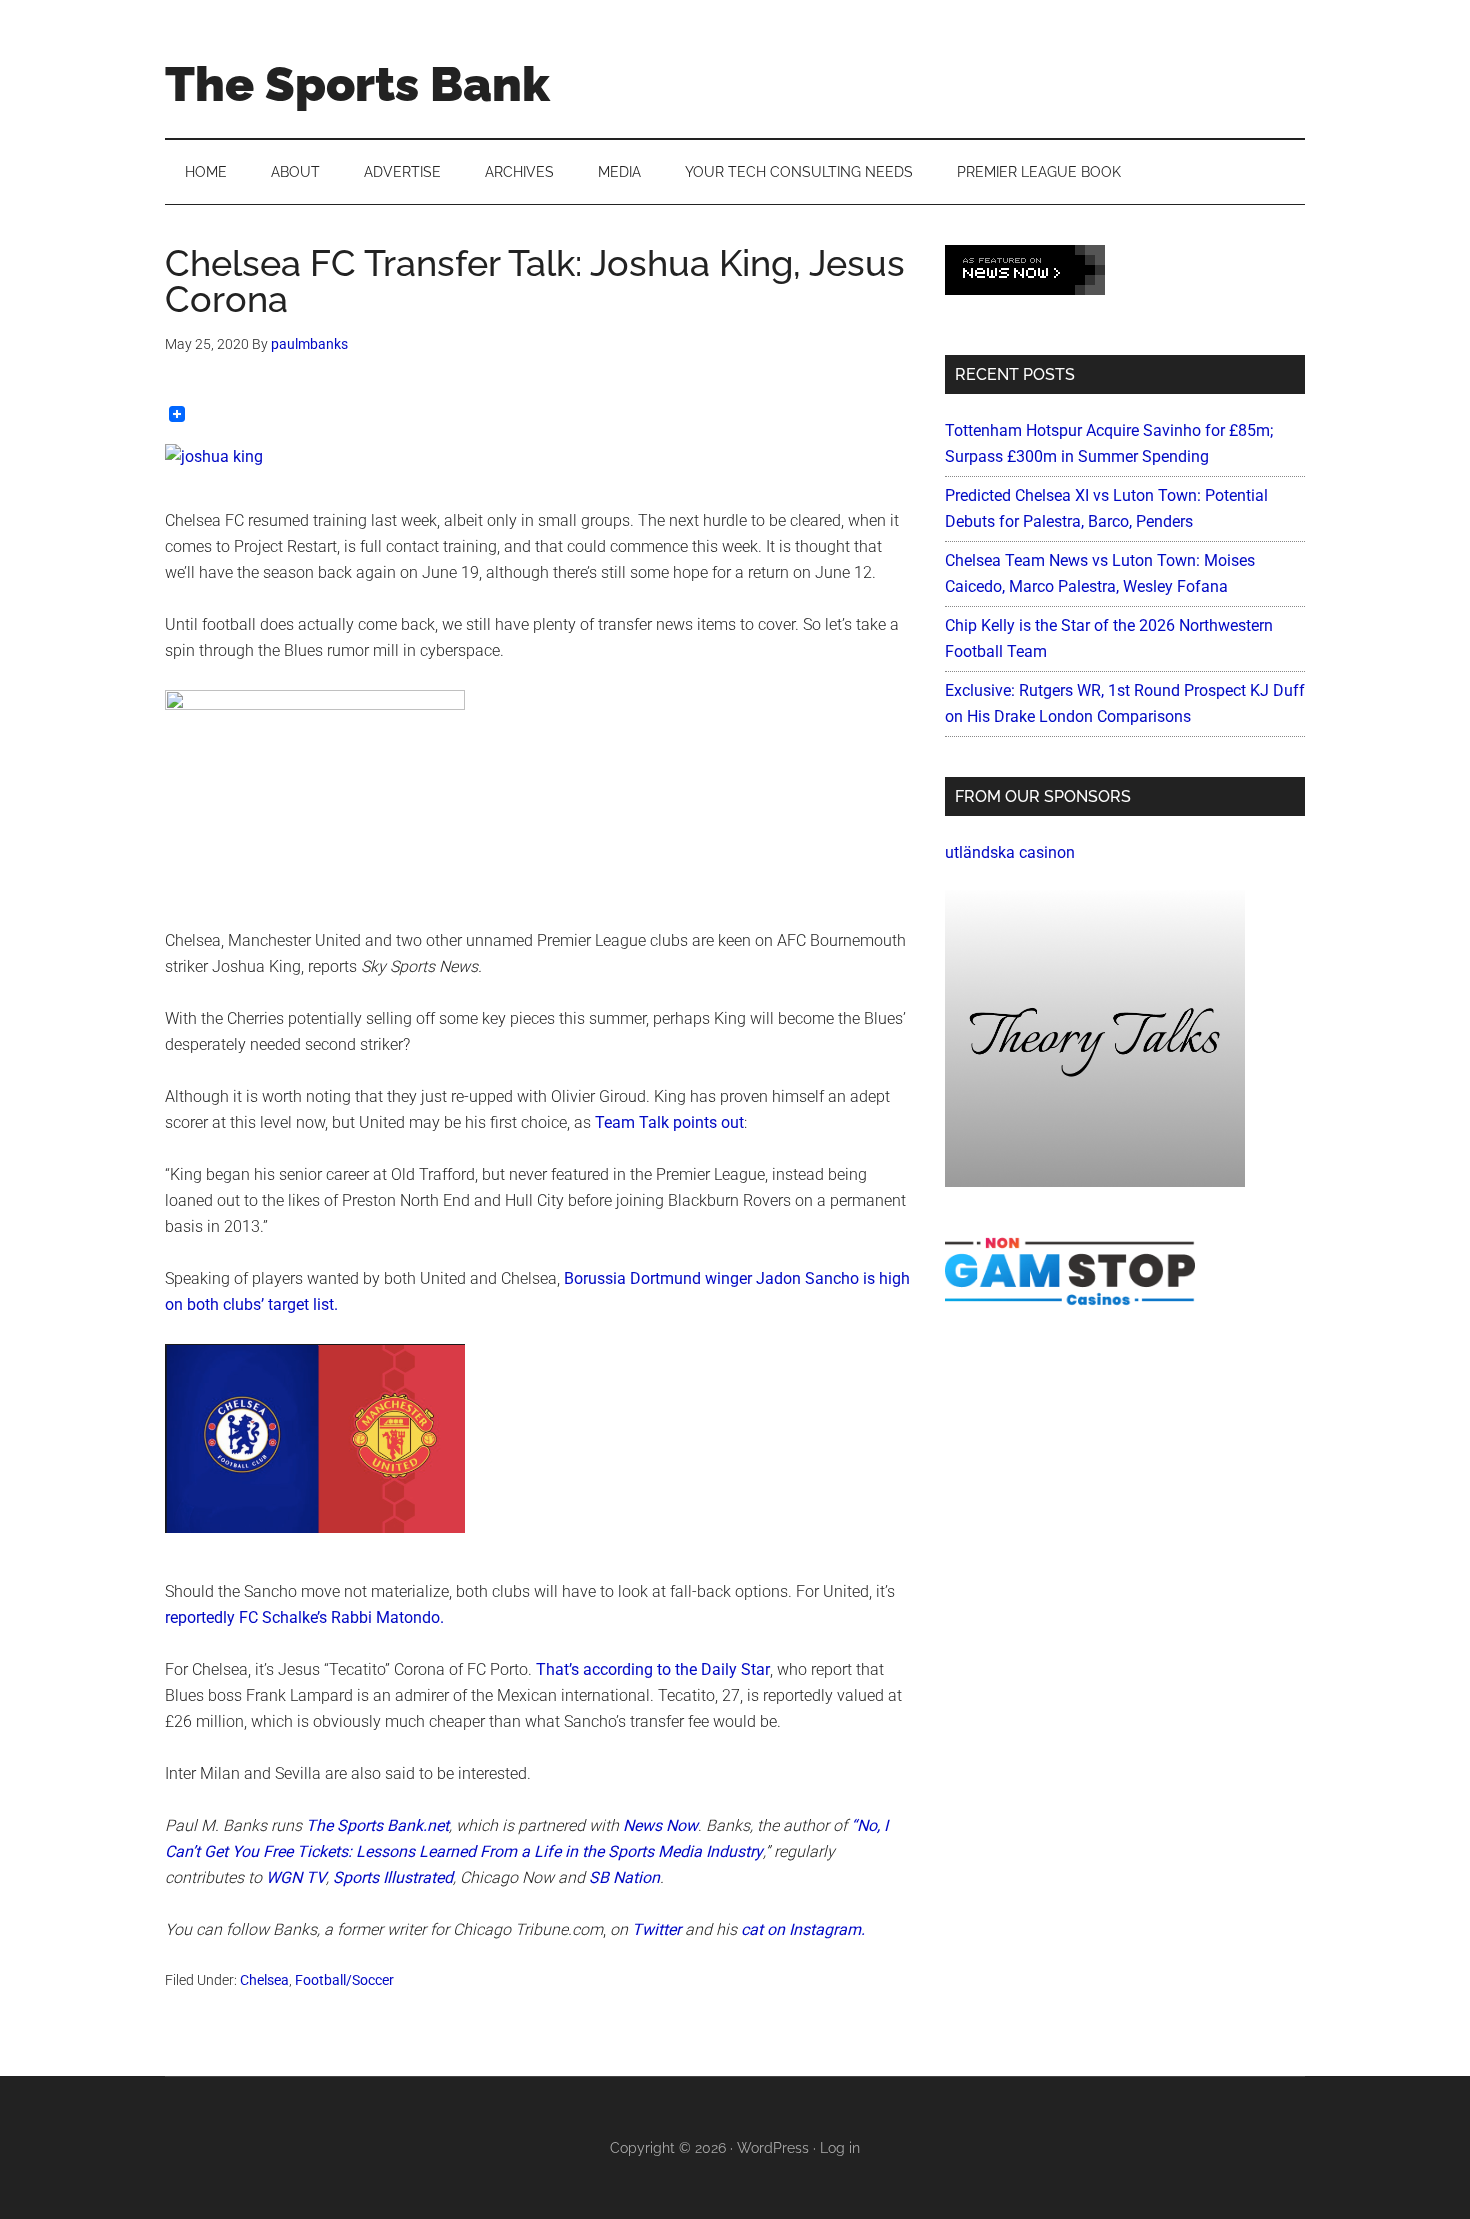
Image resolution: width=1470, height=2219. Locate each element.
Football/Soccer (344, 1980)
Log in (840, 2148)
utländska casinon (1010, 852)
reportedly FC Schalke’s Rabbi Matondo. (304, 1617)
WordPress (773, 2148)
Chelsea (264, 1980)
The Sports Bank (357, 84)
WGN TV (296, 1877)
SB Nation (624, 1877)
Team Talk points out (669, 1122)
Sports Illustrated (393, 1877)
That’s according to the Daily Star (653, 1669)
